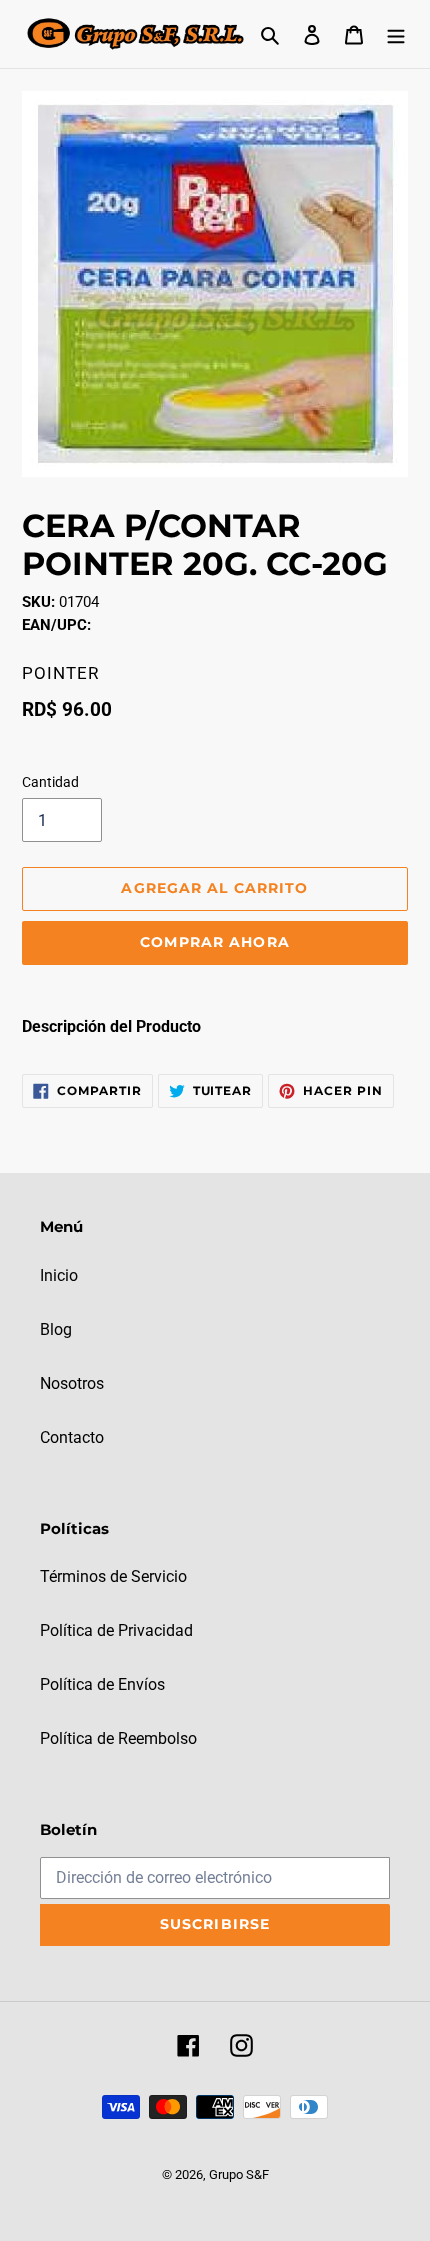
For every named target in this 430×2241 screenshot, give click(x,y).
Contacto (72, 1437)
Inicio (59, 1275)
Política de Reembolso (118, 1738)
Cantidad (50, 782)
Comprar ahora (215, 942)
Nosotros (72, 1383)
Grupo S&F (239, 2174)
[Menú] (396, 34)
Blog (56, 1329)
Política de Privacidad (116, 1630)
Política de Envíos (102, 1684)
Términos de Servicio (113, 1576)
